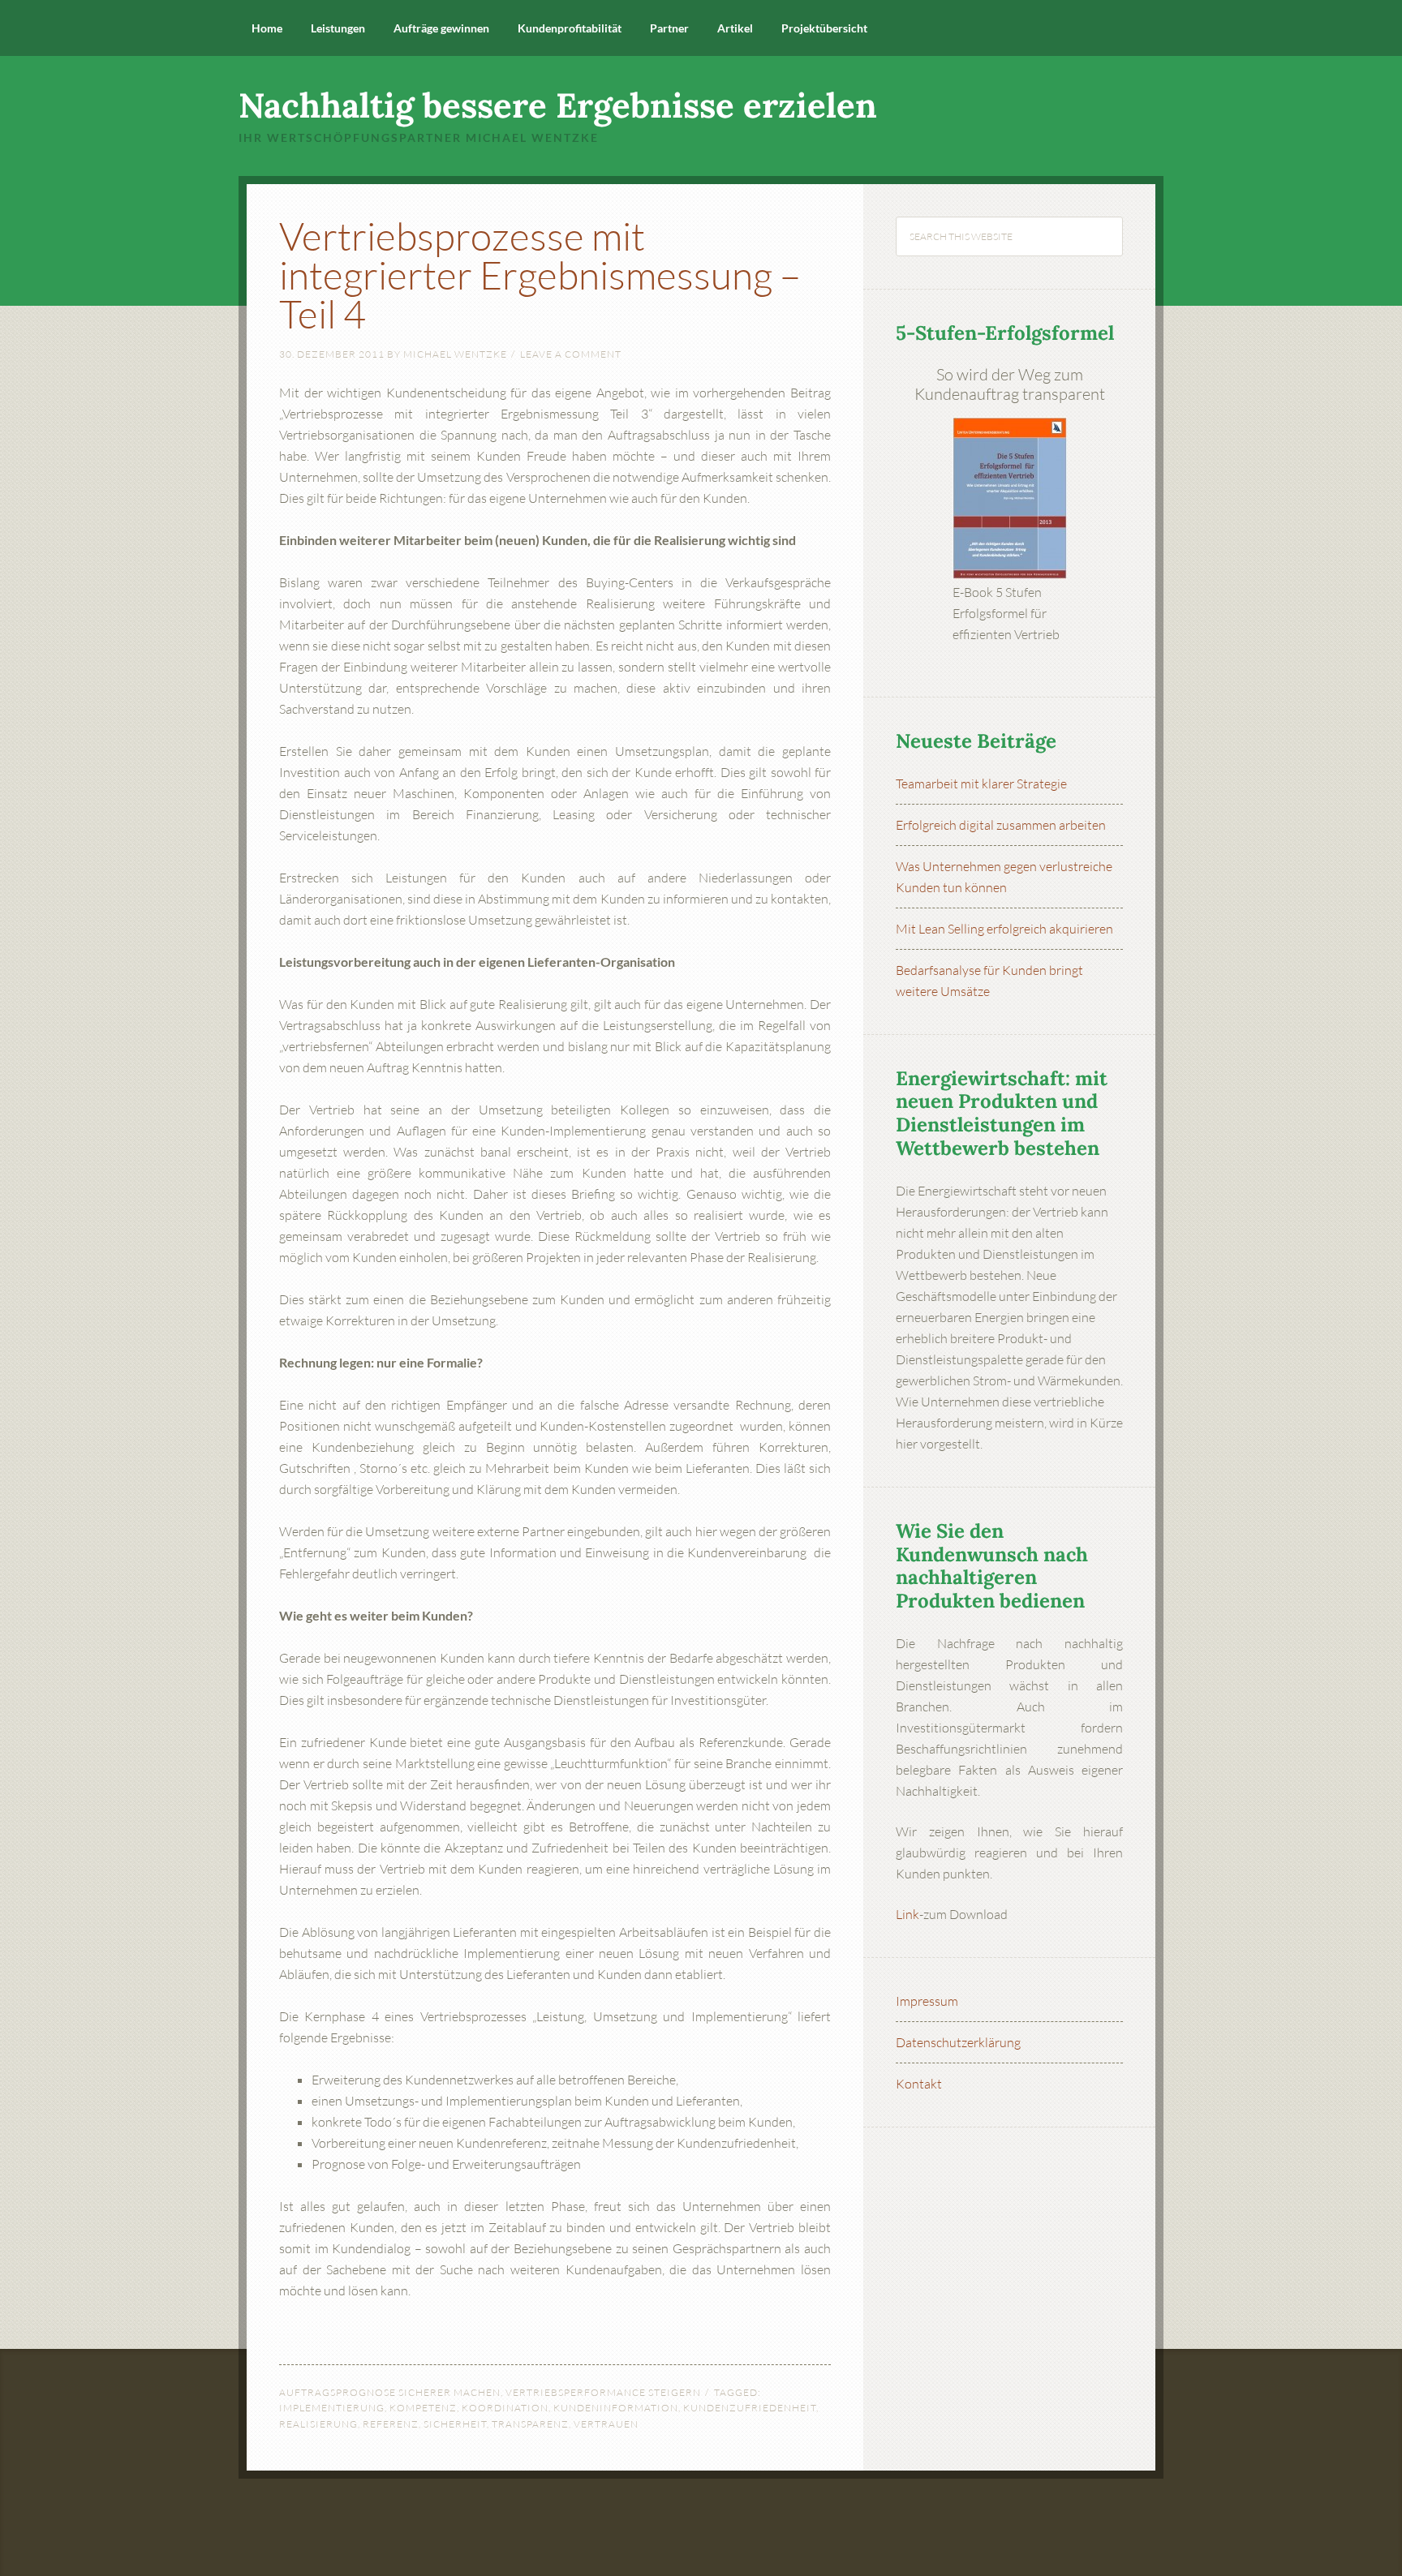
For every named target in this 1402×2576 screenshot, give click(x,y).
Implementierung (332, 2408)
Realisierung (318, 2424)
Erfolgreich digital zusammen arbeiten (1001, 825)
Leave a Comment (571, 354)
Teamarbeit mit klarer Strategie (981, 784)
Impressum (927, 2001)
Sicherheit (455, 2424)
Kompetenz (423, 2408)
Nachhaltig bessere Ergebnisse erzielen (558, 105)
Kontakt (919, 2084)
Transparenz (530, 2424)
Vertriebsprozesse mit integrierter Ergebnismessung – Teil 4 (540, 275)
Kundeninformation (616, 2408)
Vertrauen (606, 2424)
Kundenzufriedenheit (750, 2408)
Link (907, 1914)
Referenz (391, 2424)
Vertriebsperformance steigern (603, 2392)
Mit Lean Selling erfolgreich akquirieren (1004, 929)
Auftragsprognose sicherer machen (390, 2392)
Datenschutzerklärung (958, 2042)
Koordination (505, 2408)
